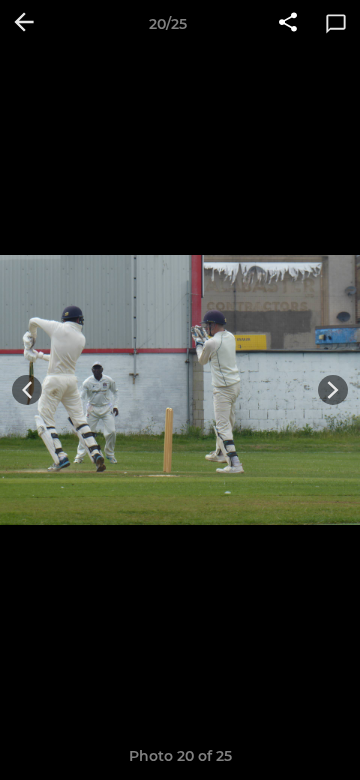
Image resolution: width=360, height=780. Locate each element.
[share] (288, 24)
